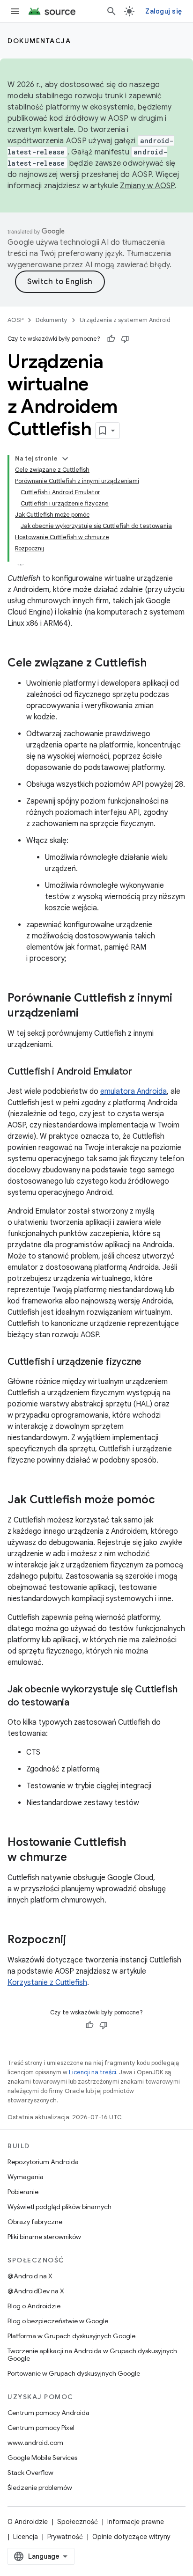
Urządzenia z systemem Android (125, 320)
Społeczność (78, 2522)
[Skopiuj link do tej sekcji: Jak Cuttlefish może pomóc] (164, 1500)
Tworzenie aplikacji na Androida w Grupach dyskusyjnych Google (92, 2355)
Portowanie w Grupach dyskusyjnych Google (74, 2373)
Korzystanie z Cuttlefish (47, 1983)
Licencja (26, 2537)
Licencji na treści (93, 2072)
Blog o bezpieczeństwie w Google (58, 2321)
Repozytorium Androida (43, 2162)
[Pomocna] (111, 339)
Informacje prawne (136, 2522)
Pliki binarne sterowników (44, 2237)
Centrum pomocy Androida (48, 2413)
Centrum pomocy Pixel (41, 2428)
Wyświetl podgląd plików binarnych (59, 2207)
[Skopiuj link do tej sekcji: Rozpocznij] (75, 1940)
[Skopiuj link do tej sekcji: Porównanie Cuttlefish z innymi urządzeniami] (88, 1014)
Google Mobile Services (42, 2458)
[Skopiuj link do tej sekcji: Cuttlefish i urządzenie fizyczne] (151, 1362)
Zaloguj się (163, 11)
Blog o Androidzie (34, 2306)
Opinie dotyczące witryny (131, 2537)
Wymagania (26, 2177)
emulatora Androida (134, 1091)
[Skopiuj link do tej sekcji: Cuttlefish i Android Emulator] (141, 1072)
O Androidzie (28, 2522)
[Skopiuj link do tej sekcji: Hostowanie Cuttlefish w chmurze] (76, 1858)
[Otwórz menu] (15, 11)
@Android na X (30, 2276)
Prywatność (65, 2537)
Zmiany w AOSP (147, 186)
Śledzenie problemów (40, 2488)
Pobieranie (23, 2192)
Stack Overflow (30, 2473)
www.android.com (35, 2443)
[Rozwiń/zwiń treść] (65, 459)
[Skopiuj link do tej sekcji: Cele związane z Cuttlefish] (156, 664)
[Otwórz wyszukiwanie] (111, 11)
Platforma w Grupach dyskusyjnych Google (71, 2336)
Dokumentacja (39, 41)
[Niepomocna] (125, 339)
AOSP (15, 320)
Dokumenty (52, 320)
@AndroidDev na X (36, 2291)
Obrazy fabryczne (35, 2222)
